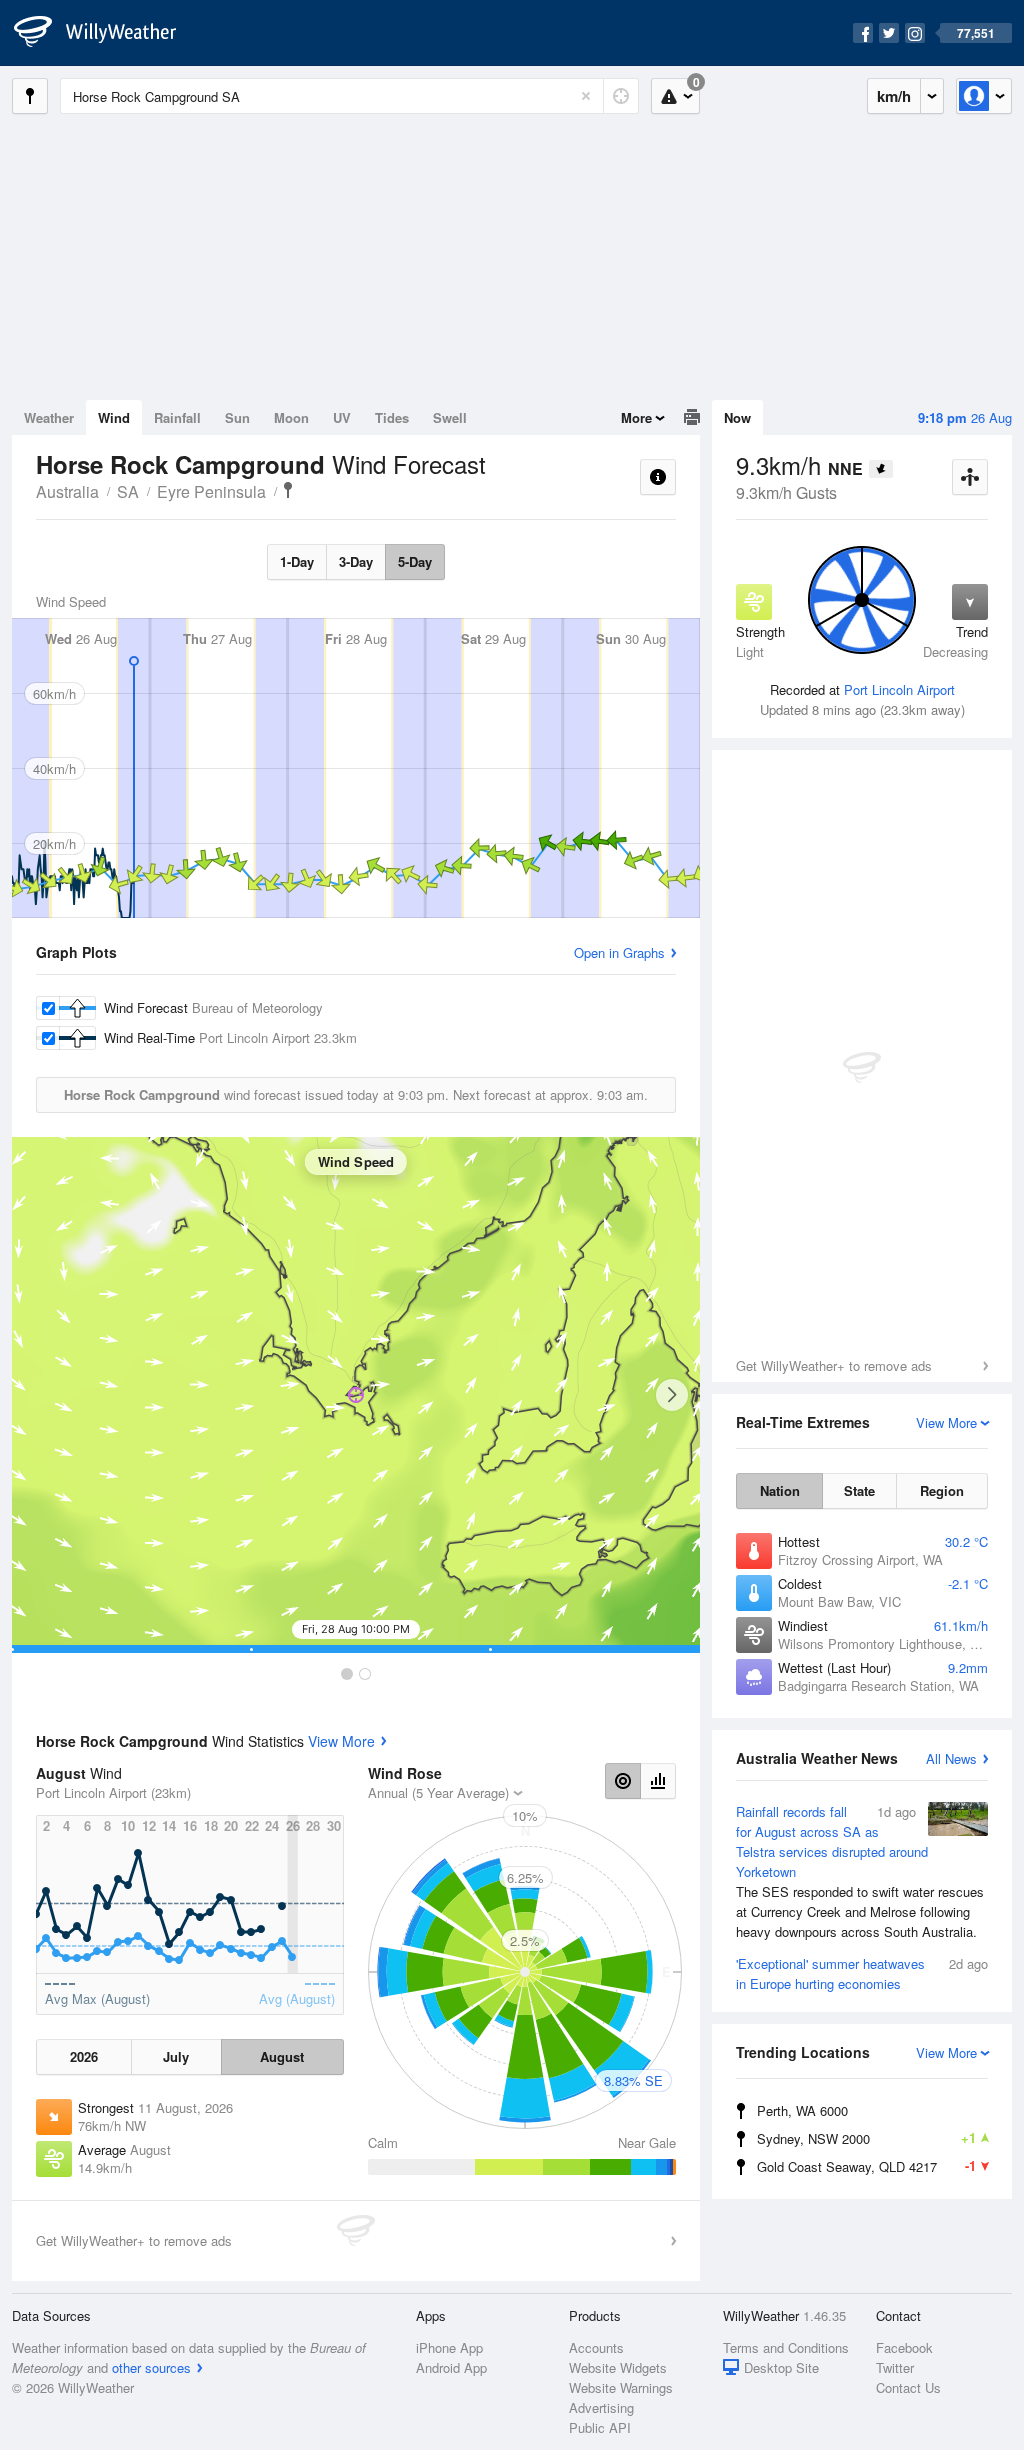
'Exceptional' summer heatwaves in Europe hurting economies (862, 1973)
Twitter (895, 2367)
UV (342, 417)
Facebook (904, 2347)
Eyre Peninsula (211, 491)
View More (341, 1741)
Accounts (596, 2347)
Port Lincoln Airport (899, 689)
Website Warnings (621, 2387)
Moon (291, 417)
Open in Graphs (619, 952)
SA (128, 491)
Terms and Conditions (786, 2347)
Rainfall (177, 417)
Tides (392, 417)
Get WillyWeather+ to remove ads (834, 1365)
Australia (67, 491)
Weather (49, 417)
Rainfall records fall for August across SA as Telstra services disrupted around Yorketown (860, 1871)
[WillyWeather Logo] (106, 33)
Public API (600, 2427)
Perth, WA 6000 (802, 2110)
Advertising (601, 2407)
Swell (450, 417)
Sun (237, 417)
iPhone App (449, 2347)
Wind (114, 417)
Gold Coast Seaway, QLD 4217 (866, 2166)
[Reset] (586, 96)
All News (951, 1758)
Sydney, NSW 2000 (866, 2138)
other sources (151, 2367)
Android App (451, 2367)
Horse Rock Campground (288, 490)
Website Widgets (618, 2367)
